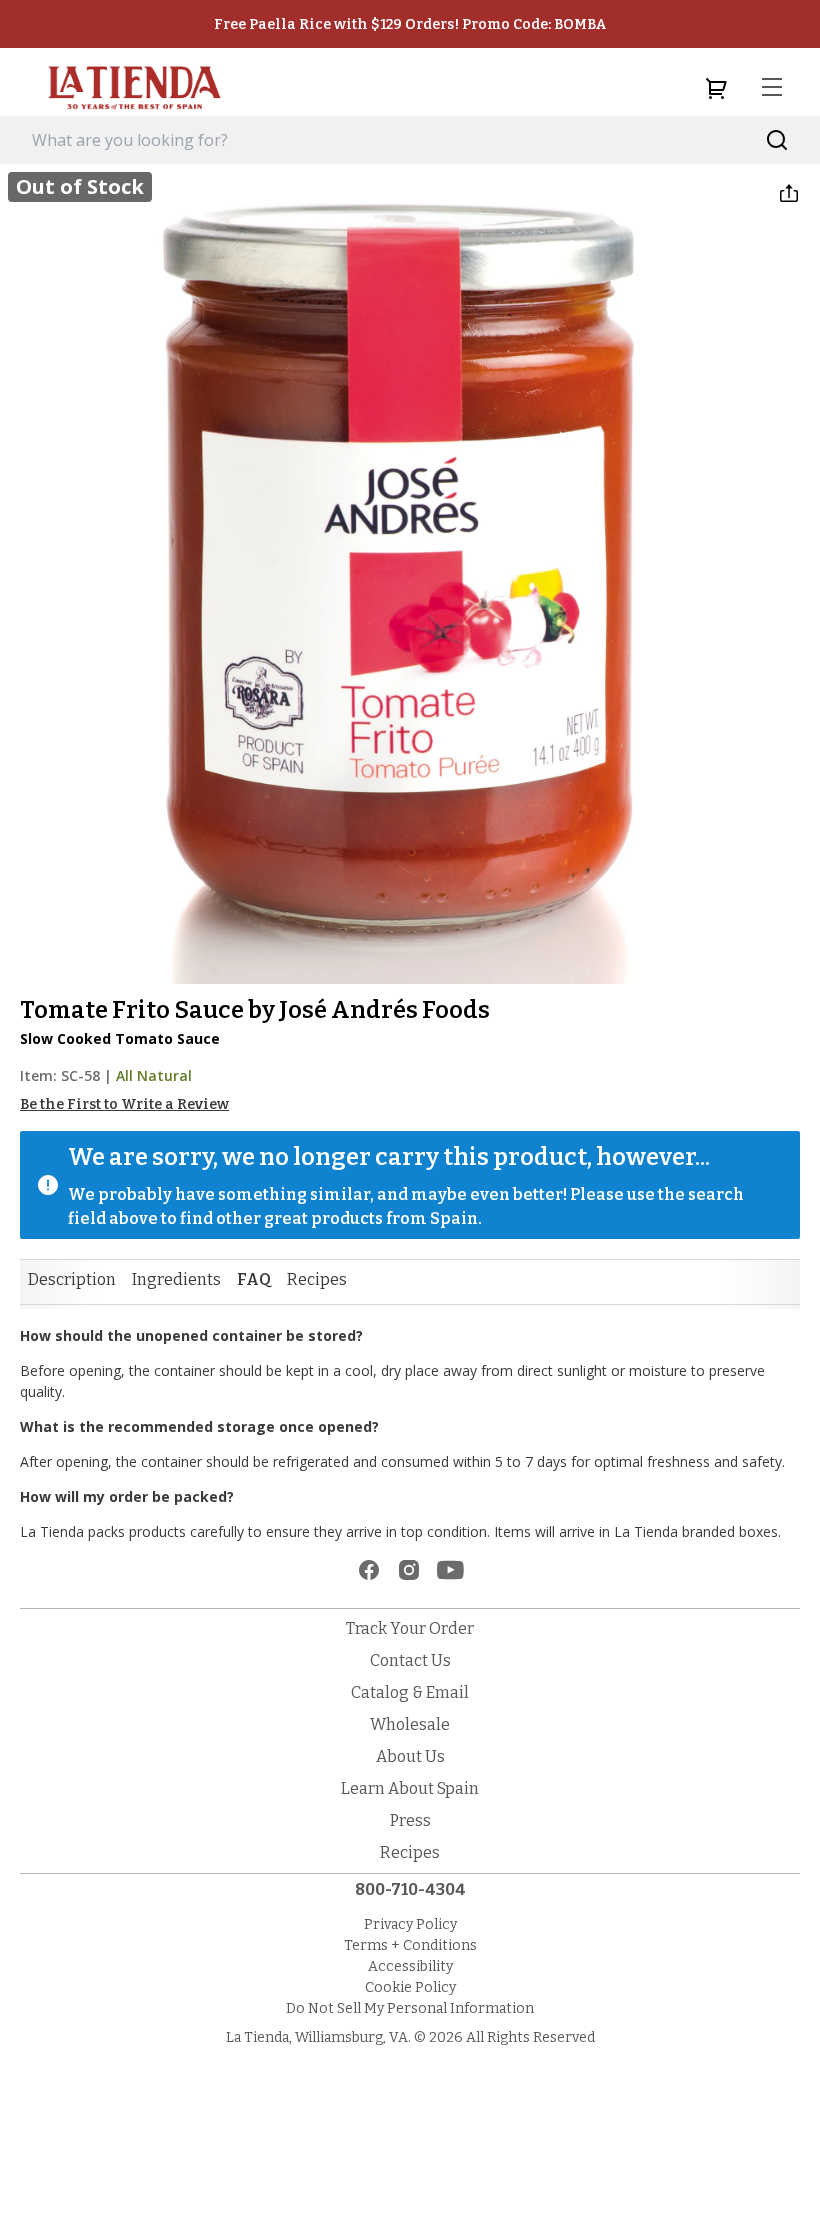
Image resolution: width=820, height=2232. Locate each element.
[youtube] (450, 1570)
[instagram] (409, 1570)
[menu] (772, 88)
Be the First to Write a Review (124, 1104)
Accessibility (410, 1966)
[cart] (716, 88)
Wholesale (410, 1724)
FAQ (254, 1279)
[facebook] (369, 1570)
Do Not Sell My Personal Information (410, 2008)
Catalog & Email (410, 1692)
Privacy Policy (410, 1924)
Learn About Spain (410, 1788)
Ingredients (176, 1279)
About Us (410, 1756)
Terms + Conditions (410, 1945)
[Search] (777, 140)
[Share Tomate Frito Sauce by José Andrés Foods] (789, 193)
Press (410, 1820)
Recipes (317, 1279)
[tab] (72, 1280)
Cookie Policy (410, 1987)
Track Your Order (410, 1628)
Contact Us (410, 1660)
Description (72, 1279)
